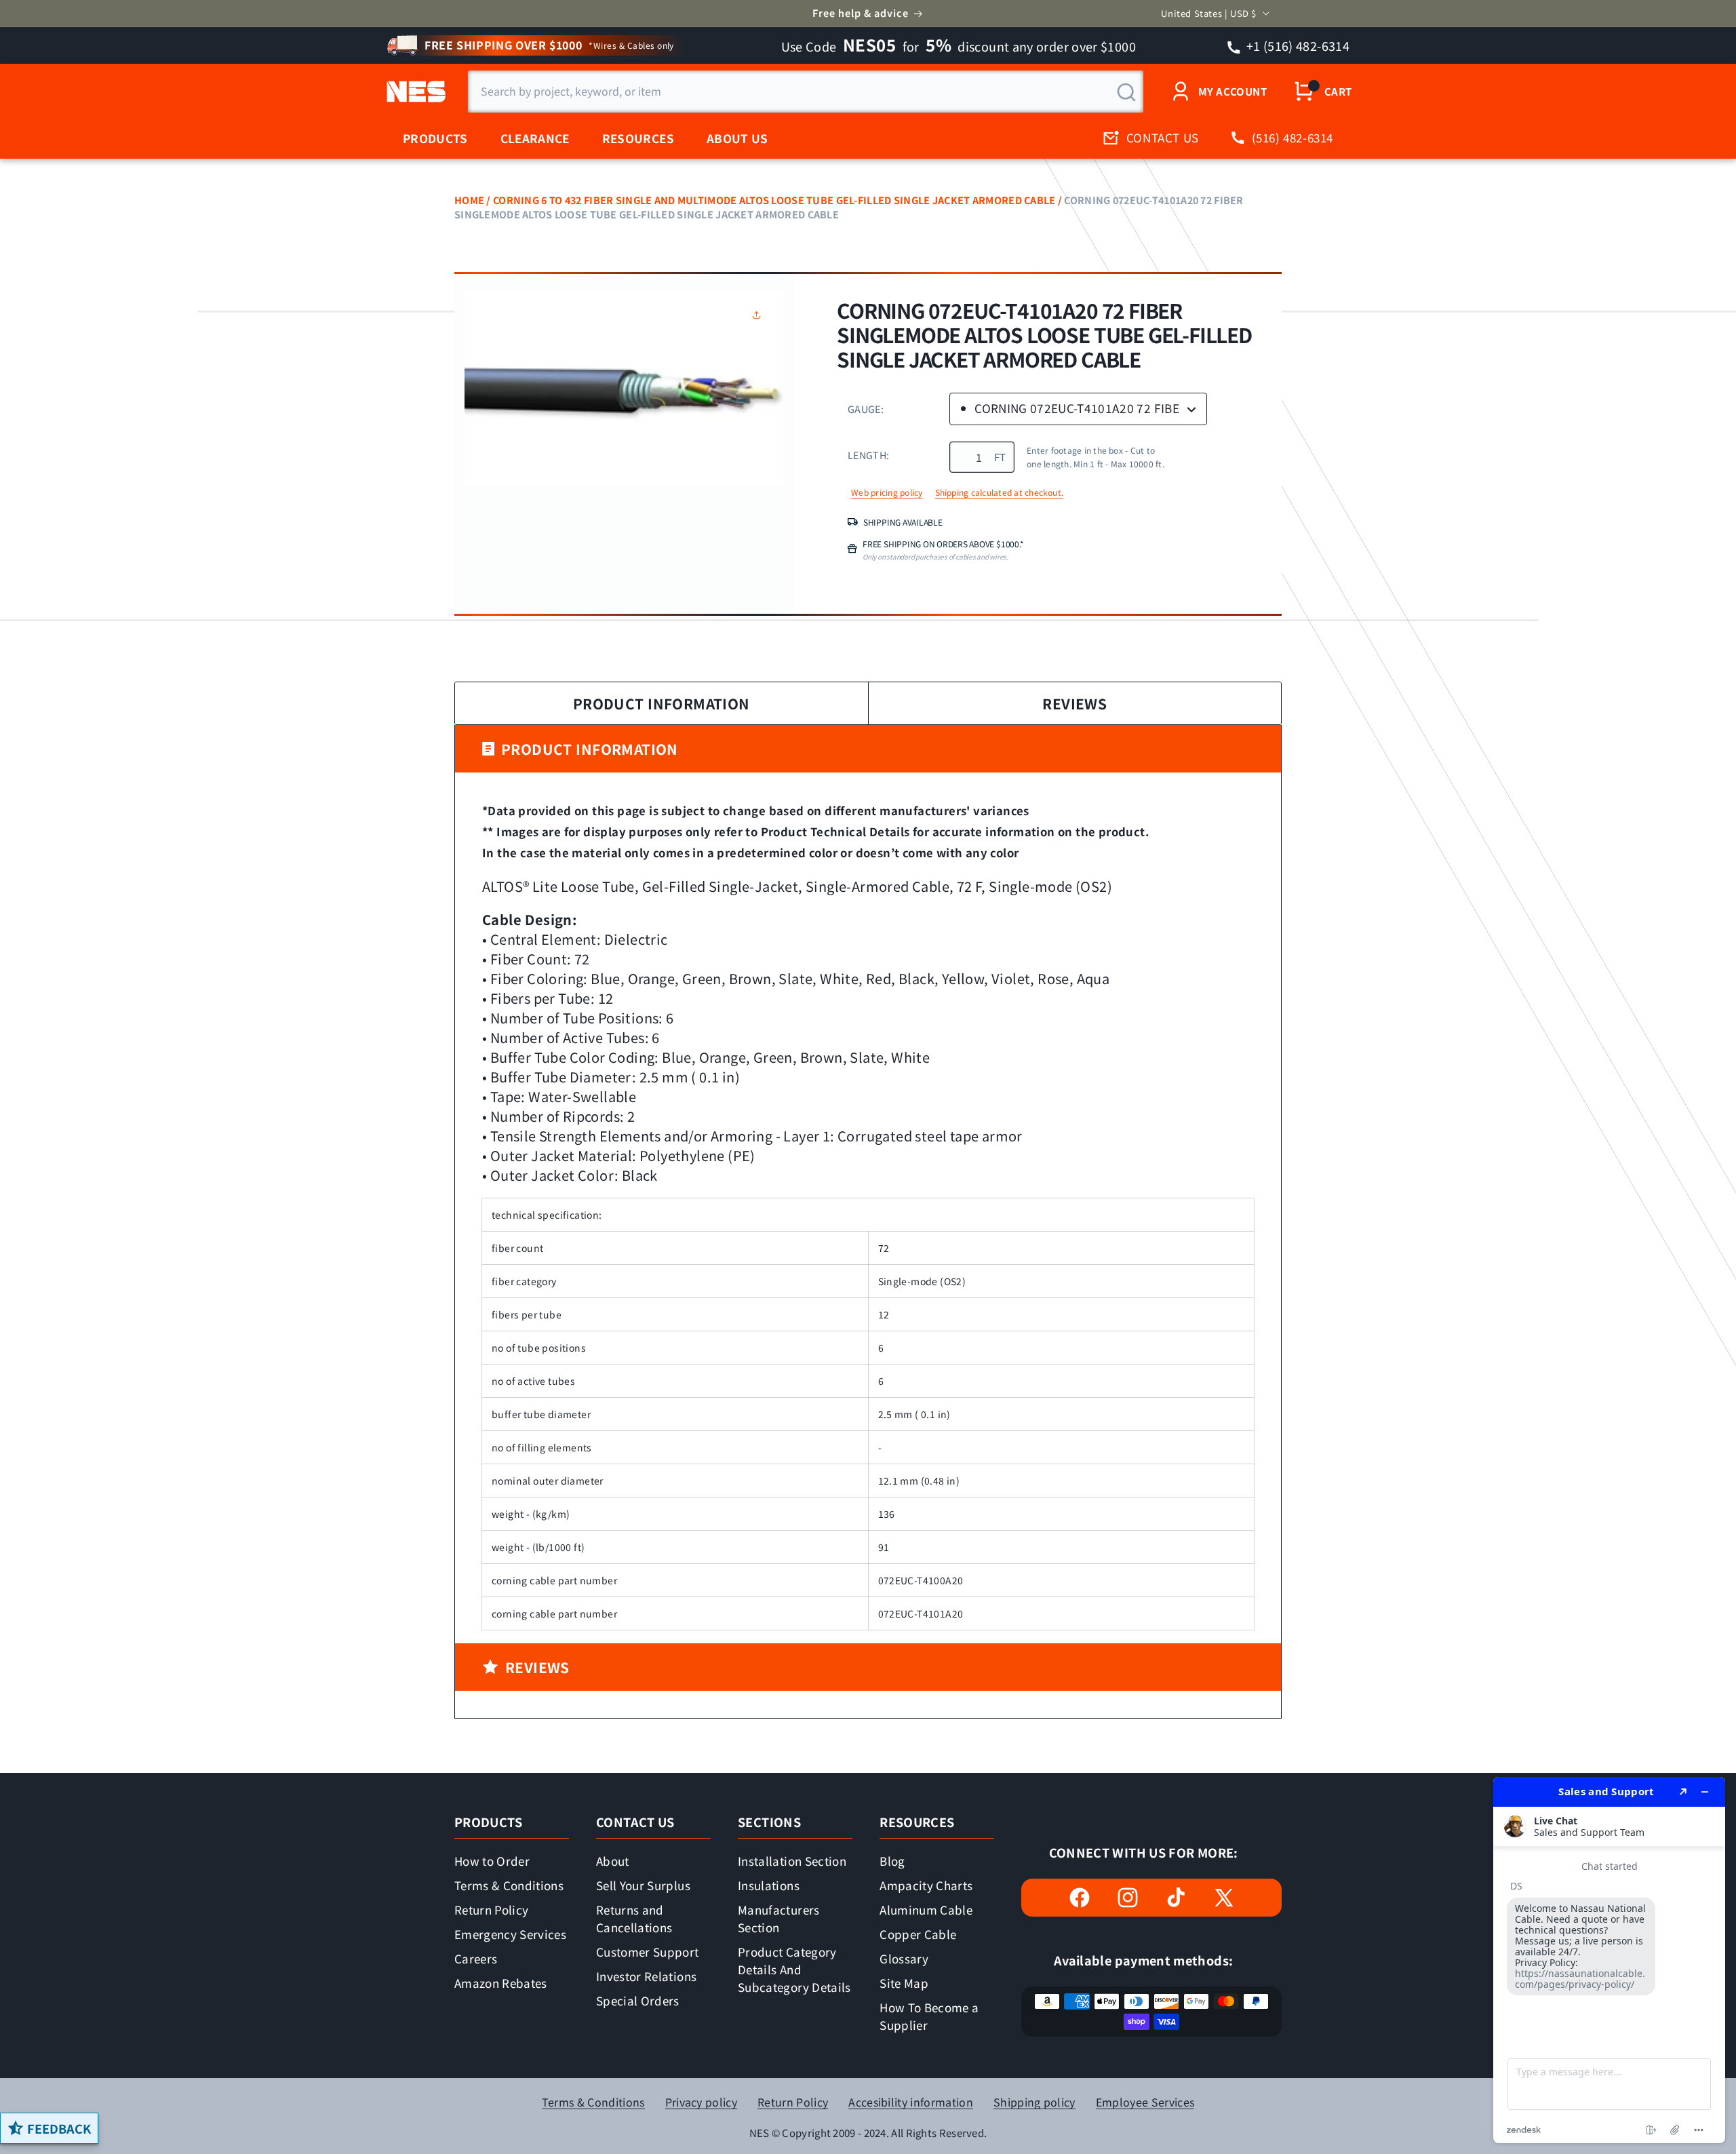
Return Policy (491, 1910)
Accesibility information (911, 2102)
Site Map (904, 1983)
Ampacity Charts (926, 1885)
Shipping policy (1034, 2102)
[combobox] (806, 92)
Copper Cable (918, 1934)
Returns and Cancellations (634, 1918)
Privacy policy (701, 2102)
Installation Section (792, 1861)
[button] (759, 315)
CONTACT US (1163, 137)
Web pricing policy (887, 492)
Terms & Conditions (509, 1885)
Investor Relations (646, 1976)
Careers (476, 1958)
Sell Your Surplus (643, 1885)
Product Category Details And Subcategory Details (794, 1969)
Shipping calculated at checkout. (1000, 492)
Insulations (769, 1885)
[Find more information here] (1609, 1960)
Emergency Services (510, 1934)
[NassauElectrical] (414, 92)
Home (469, 200)
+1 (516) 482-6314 (1297, 45)
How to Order (492, 1861)
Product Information (662, 703)
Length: (868, 455)
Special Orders (638, 2000)
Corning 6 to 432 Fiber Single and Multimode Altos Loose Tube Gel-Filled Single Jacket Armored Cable (774, 200)
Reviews (1074, 703)
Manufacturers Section (778, 1918)
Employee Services (1145, 2102)
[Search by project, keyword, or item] (1126, 92)
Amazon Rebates (501, 1983)
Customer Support (647, 1952)
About (613, 1861)
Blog (892, 1861)
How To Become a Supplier (929, 2016)
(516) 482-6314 (1293, 137)
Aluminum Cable (926, 1910)
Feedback (59, 2128)
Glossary (904, 1958)
